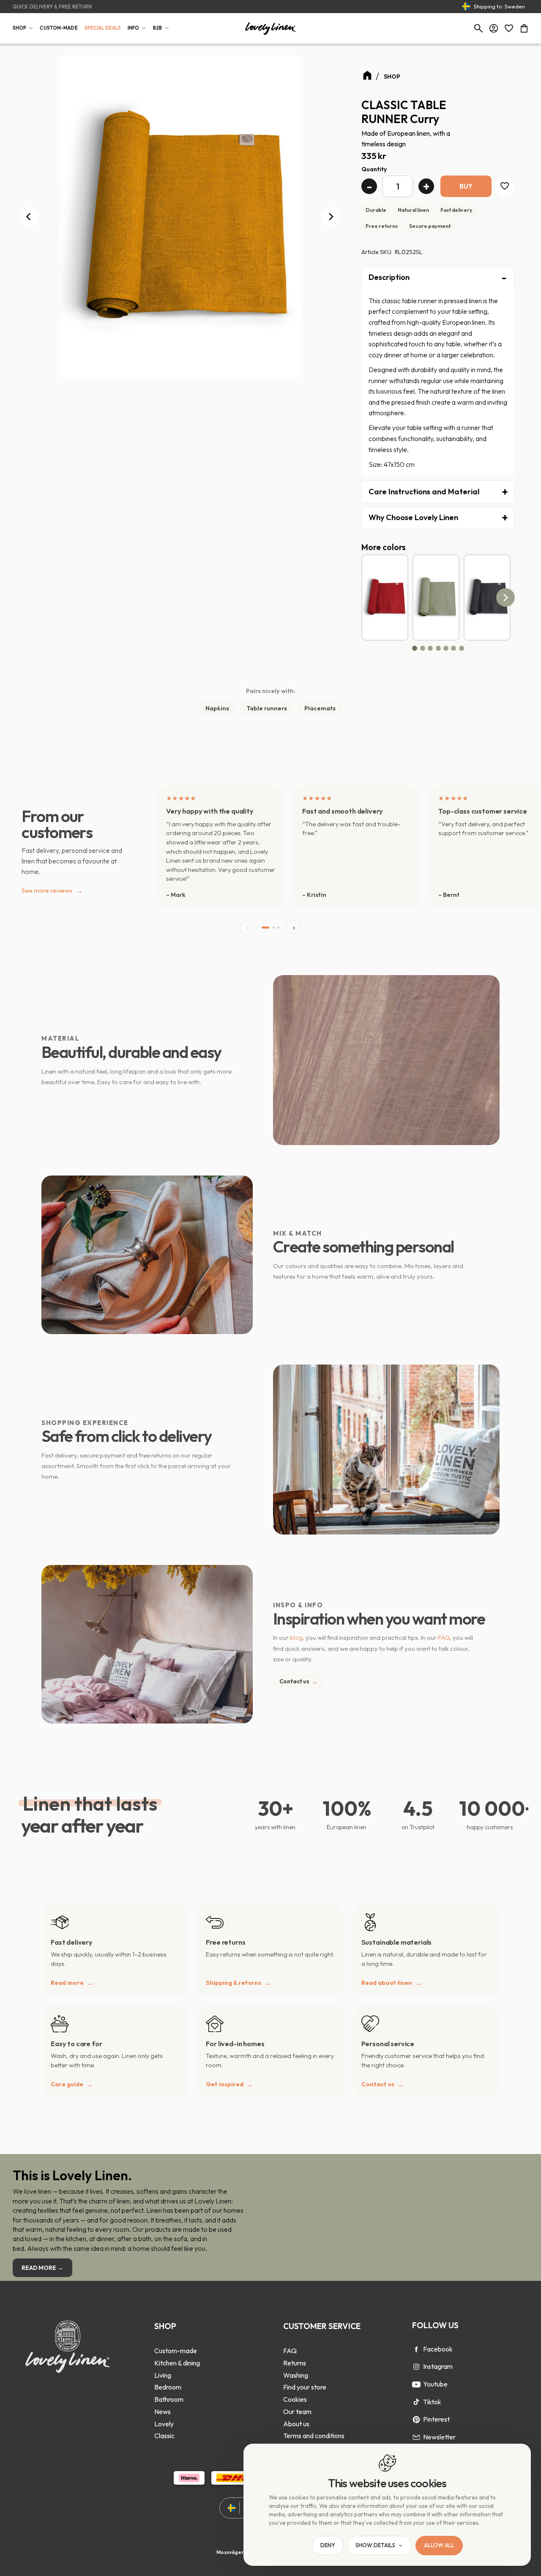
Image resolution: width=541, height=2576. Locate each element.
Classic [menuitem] (164, 2436)
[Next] (331, 217)
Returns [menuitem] (295, 2363)
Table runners (267, 708)
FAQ (444, 1637)
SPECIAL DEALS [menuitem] (103, 28)
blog (296, 1637)
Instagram (438, 2366)
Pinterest (436, 2419)
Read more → (42, 2268)
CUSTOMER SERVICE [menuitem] (322, 2326)
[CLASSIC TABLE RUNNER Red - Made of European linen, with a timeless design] (385, 597)
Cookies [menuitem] (295, 2399)
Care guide (67, 2084)
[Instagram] (416, 2367)
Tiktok (432, 2402)
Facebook (438, 2349)
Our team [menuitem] (297, 2412)
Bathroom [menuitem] (169, 2399)
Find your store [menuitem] (305, 2387)
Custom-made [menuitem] (176, 2351)
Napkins (217, 708)
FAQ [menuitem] (290, 2351)
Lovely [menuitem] (164, 2424)
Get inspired (225, 2084)
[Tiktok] (416, 2402)
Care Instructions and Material (424, 492)
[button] (509, 28)
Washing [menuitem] (296, 2375)
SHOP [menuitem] (19, 28)
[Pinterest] (416, 2420)
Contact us (298, 1681)
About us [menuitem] (296, 2424)
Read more (67, 1983)
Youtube (435, 2384)
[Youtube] (416, 2384)
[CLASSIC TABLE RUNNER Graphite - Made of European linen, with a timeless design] (487, 597)
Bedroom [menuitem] (168, 2387)
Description (389, 277)
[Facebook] (416, 2349)
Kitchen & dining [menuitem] (177, 2363)
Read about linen (387, 1983)
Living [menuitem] (163, 2375)
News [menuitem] (163, 2412)
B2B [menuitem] (157, 28)
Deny (328, 2546)
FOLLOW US (435, 2325)
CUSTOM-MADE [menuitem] (59, 28)
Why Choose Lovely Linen (413, 517)
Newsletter (439, 2437)
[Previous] (30, 217)
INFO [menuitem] (133, 28)
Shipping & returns (234, 1983)
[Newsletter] (416, 2437)
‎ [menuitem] (177, 2339)
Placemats (320, 708)
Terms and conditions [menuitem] (314, 2436)
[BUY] (466, 186)
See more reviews (52, 890)
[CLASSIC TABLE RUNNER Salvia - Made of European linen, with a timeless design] (436, 597)
